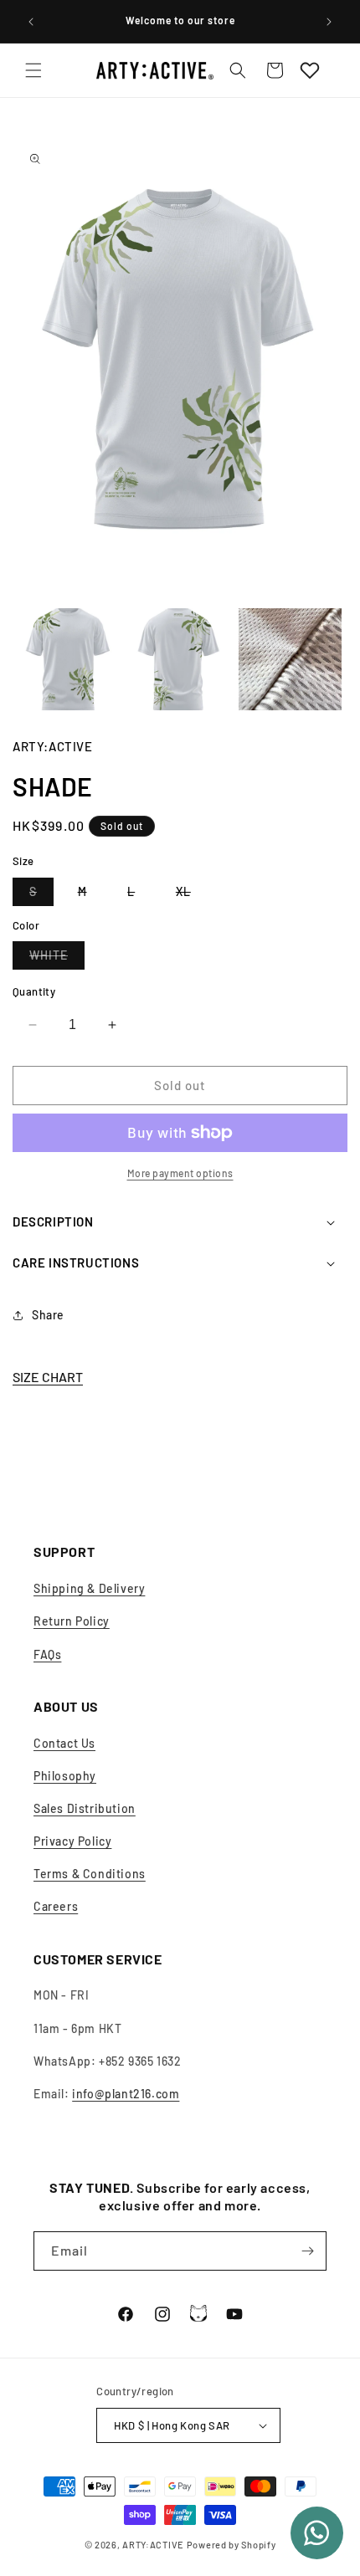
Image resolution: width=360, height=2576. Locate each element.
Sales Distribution (85, 1808)
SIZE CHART (48, 1377)
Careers (56, 1906)
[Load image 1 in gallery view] (68, 660)
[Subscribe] (307, 2251)
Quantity (34, 991)
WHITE (57, 958)
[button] (33, 70)
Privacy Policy (72, 1841)
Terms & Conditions (90, 1874)
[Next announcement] (329, 22)
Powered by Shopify (231, 2545)
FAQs (47, 1654)
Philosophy (65, 1776)
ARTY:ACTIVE (153, 2545)
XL (192, 895)
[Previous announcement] (31, 22)
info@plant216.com (126, 2094)
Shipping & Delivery (89, 1588)
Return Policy (72, 1621)
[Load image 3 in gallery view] (290, 660)
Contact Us (64, 1743)
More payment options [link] (180, 1173)
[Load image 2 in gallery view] (180, 660)
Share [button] (48, 1315)
